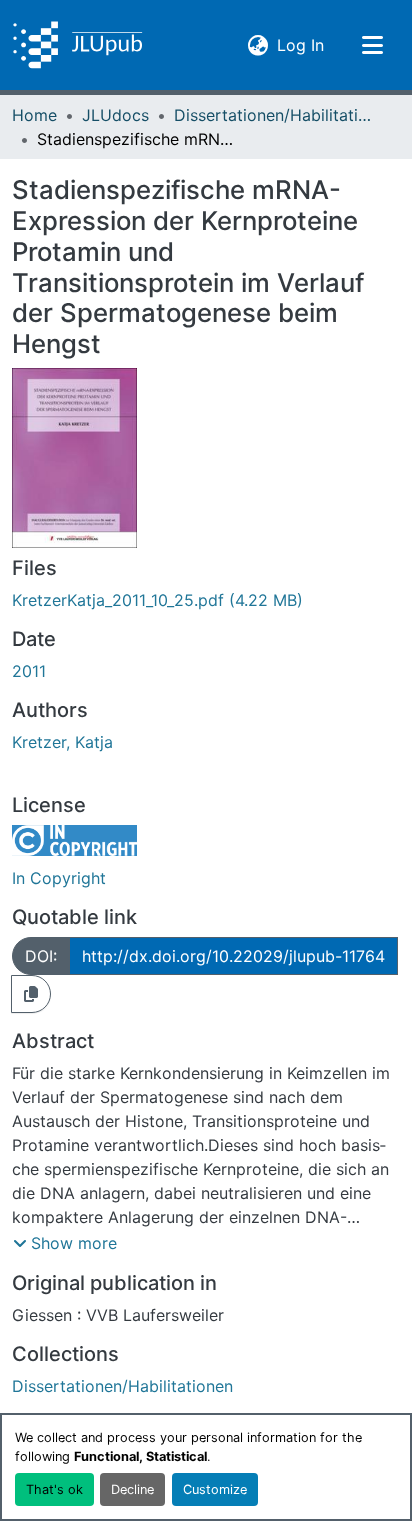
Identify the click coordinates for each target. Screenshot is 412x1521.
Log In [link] (300, 44)
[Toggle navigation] (372, 45)
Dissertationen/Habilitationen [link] (274, 115)
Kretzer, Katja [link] (62, 742)
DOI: (41, 956)
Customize (215, 1489)
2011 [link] (29, 671)
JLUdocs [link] (115, 115)
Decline (132, 1489)
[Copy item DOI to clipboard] (31, 994)
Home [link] (34, 115)
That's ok (54, 1489)
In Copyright (59, 878)
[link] (206, 600)
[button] (77, 45)
